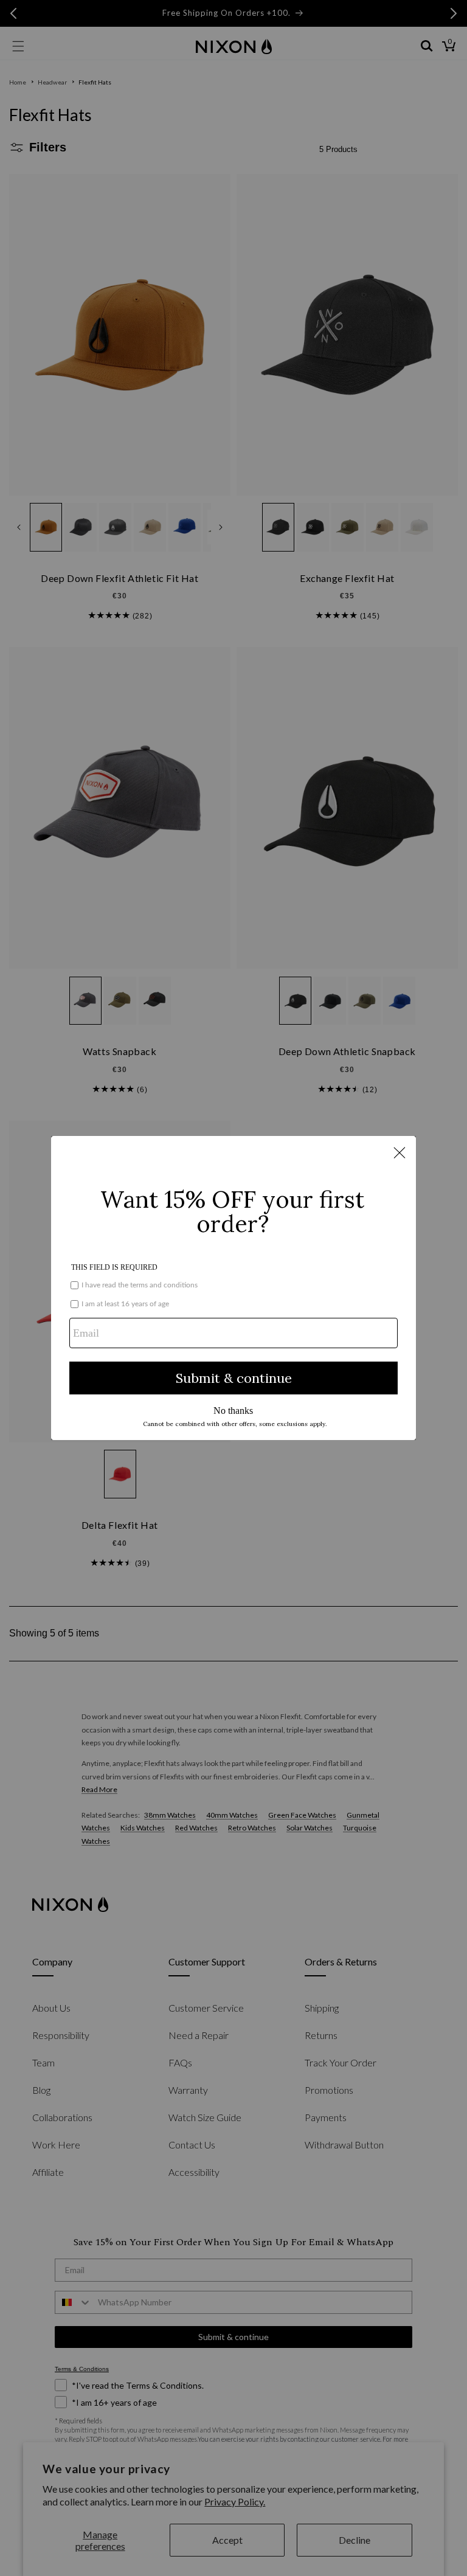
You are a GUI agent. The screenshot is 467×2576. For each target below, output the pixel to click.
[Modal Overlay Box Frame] (233, 1288)
